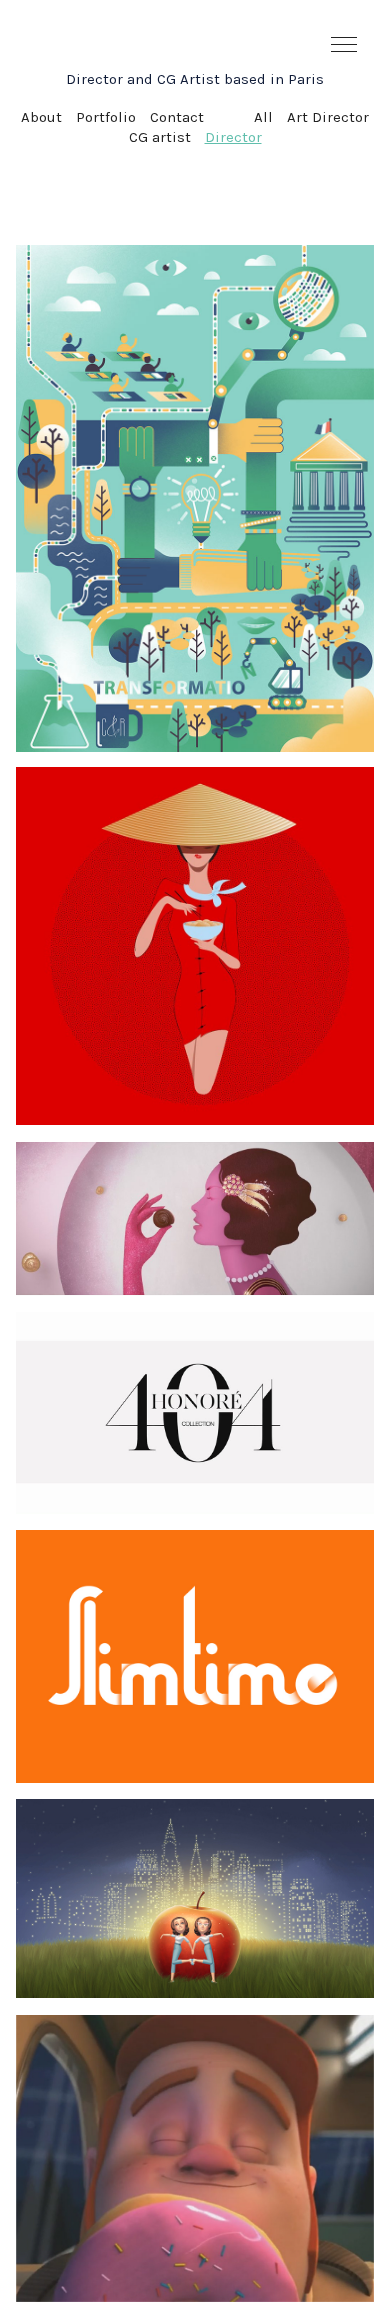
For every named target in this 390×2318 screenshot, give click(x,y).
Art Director (328, 117)
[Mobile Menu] (345, 45)
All (263, 117)
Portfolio (106, 117)
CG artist (160, 137)
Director (233, 137)
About (41, 117)
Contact (177, 117)
